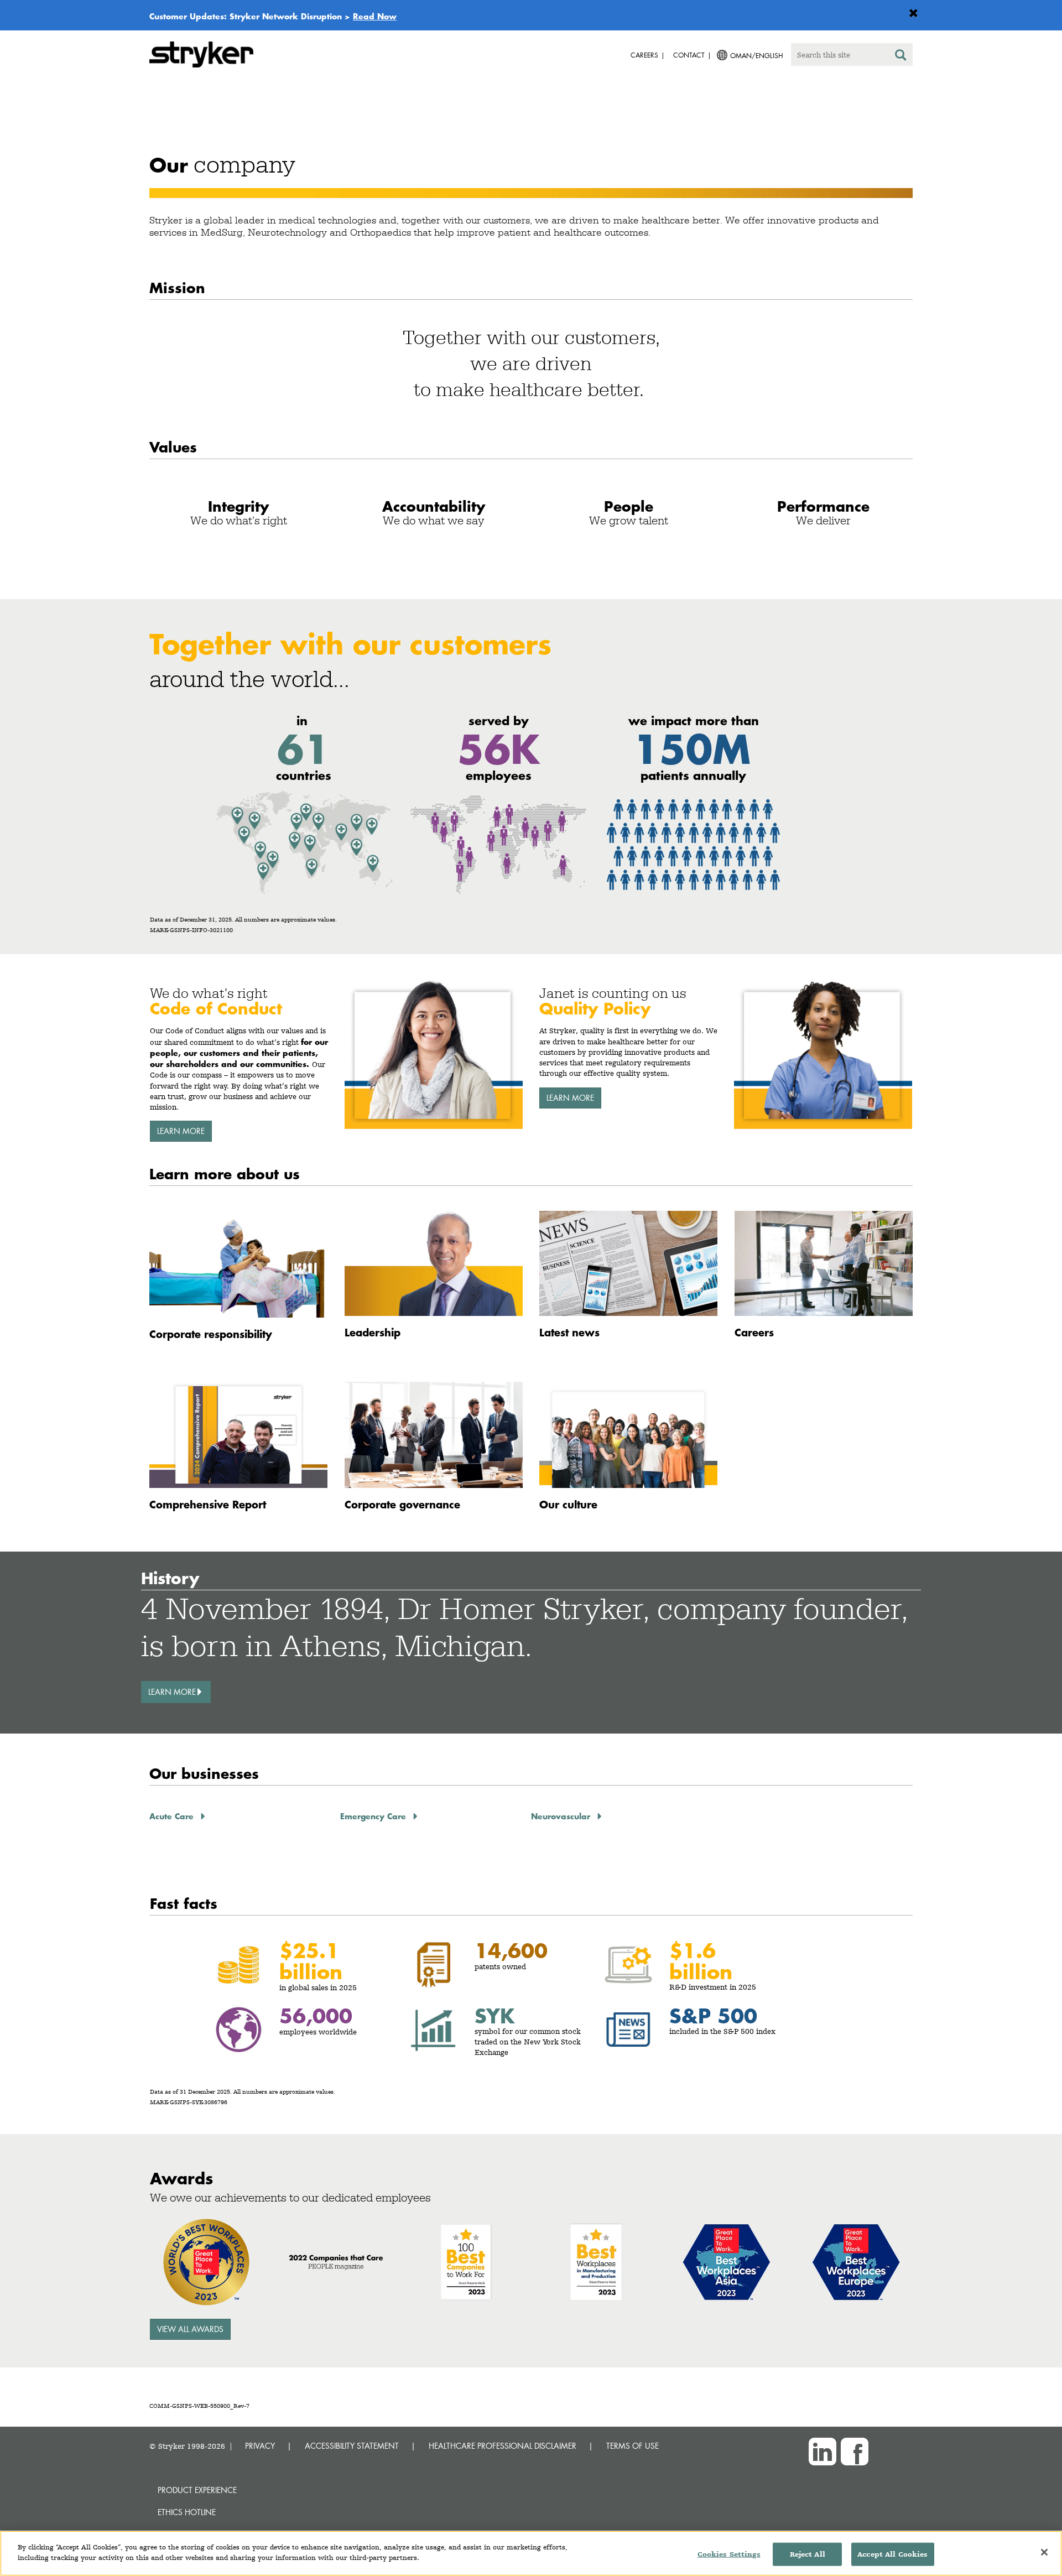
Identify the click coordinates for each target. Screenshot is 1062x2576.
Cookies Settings (729, 2554)
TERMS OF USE (632, 2446)
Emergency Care (374, 1816)
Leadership (373, 1332)
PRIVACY (260, 2446)
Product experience (197, 2490)
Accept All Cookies (892, 2554)
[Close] (1044, 2552)
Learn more (570, 1098)
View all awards (190, 2329)
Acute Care (173, 1816)
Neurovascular (562, 1816)
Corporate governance (402, 1504)
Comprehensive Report (208, 1504)
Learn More (181, 1131)
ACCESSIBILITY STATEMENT (352, 2446)
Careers (754, 1332)
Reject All (808, 2554)
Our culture (568, 1504)
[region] (531, 2553)
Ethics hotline (187, 2512)
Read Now (375, 16)
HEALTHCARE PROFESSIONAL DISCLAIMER (503, 2446)
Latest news (569, 1332)
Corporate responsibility (211, 1334)
